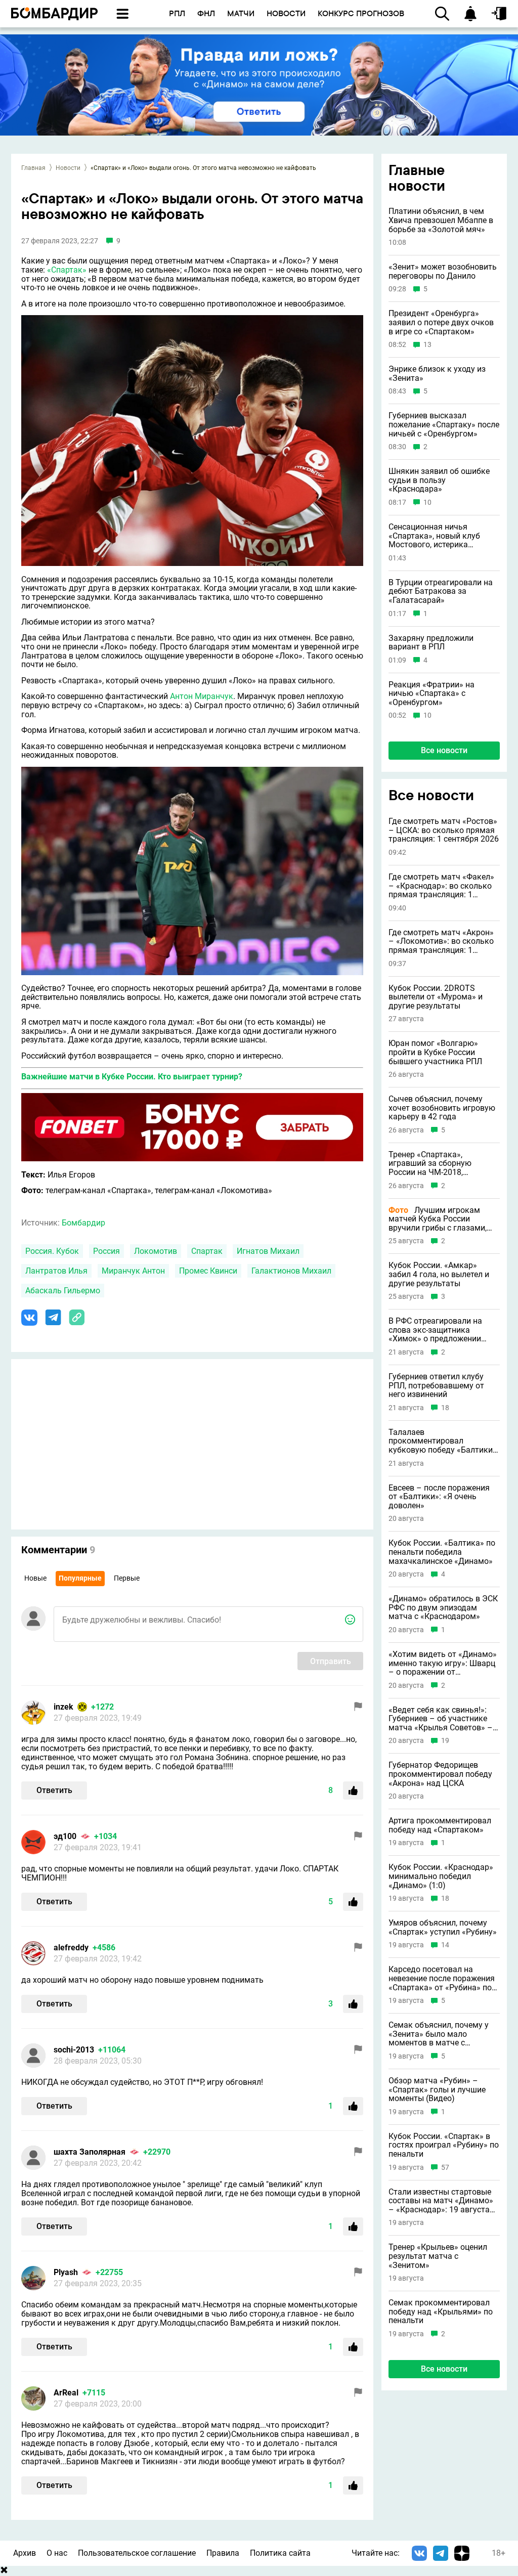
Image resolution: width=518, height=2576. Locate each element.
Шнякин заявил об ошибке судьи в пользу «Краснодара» (439, 480)
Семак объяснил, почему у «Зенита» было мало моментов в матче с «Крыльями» (439, 2034)
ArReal (66, 2393)
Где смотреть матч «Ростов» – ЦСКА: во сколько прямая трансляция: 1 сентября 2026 (444, 830)
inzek (63, 1707)
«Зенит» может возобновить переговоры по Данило (443, 271)
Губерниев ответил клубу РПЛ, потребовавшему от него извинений (436, 1386)
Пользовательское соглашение (137, 2553)
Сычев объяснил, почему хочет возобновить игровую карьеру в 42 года (442, 1108)
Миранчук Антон (133, 1271)
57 (445, 2168)
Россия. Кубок (52, 1251)
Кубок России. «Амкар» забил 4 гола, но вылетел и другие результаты (439, 1274)
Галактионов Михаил (291, 1271)
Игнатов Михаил (268, 1251)
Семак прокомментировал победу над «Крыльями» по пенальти (441, 2312)
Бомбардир (83, 1223)
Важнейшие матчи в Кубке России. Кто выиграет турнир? (132, 1077)
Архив (25, 2553)
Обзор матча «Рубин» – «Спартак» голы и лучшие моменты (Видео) (437, 2090)
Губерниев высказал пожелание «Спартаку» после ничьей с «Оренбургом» (444, 425)
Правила (223, 2553)
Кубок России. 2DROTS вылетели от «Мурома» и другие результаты (436, 997)
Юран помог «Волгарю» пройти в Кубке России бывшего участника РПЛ (435, 1052)
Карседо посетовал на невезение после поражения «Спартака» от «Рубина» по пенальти (442, 1978)
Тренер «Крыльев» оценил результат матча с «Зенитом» (438, 2256)
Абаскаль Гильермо (63, 1291)
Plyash (66, 2272)
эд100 (65, 1836)
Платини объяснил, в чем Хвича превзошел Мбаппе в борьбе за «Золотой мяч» (441, 220)
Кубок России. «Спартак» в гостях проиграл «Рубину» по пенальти (444, 2145)
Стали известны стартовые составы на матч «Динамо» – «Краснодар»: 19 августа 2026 (441, 2201)
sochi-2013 (74, 2050)
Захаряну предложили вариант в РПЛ (431, 643)
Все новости (444, 750)
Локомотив (156, 1251)
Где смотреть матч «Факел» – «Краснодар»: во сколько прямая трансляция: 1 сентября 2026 (441, 886)
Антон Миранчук (202, 696)
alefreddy (71, 1948)
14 (445, 1945)
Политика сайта (280, 2553)
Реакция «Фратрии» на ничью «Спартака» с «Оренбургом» (431, 694)
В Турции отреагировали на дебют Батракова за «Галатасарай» (441, 592)
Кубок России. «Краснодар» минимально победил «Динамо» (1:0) (441, 1876)
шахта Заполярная (90, 2152)
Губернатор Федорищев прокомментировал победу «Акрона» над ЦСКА (440, 1774)
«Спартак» (67, 270)
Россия (106, 1251)
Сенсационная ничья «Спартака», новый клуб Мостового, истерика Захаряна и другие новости (440, 536)
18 (445, 1408)
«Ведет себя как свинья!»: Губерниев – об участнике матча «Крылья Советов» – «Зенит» (441, 1719)
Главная (33, 168)
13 (427, 345)
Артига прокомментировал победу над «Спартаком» (440, 1825)
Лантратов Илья (56, 1271)
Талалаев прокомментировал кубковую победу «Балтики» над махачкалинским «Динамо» (443, 1441)
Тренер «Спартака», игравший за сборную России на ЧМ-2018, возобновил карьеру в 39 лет (444, 1164)
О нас (57, 2553)
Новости (68, 168)
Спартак (207, 1251)
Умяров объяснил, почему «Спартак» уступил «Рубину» (443, 1927)
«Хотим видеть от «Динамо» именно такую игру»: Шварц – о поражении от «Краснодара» (443, 1663)
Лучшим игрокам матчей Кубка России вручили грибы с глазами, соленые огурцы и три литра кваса (442, 1219)
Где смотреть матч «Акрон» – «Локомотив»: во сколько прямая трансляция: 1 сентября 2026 (441, 942)
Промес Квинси (208, 1271)
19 (445, 1741)
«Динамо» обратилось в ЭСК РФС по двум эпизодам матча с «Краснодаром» (443, 1608)
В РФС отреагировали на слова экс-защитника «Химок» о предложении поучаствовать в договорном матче (435, 1330)
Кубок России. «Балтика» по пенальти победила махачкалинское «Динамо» (442, 1552)
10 (427, 503)
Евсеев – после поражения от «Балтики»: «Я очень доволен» (439, 1497)
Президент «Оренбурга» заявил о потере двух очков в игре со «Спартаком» (441, 322)
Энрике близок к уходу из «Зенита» (437, 374)
